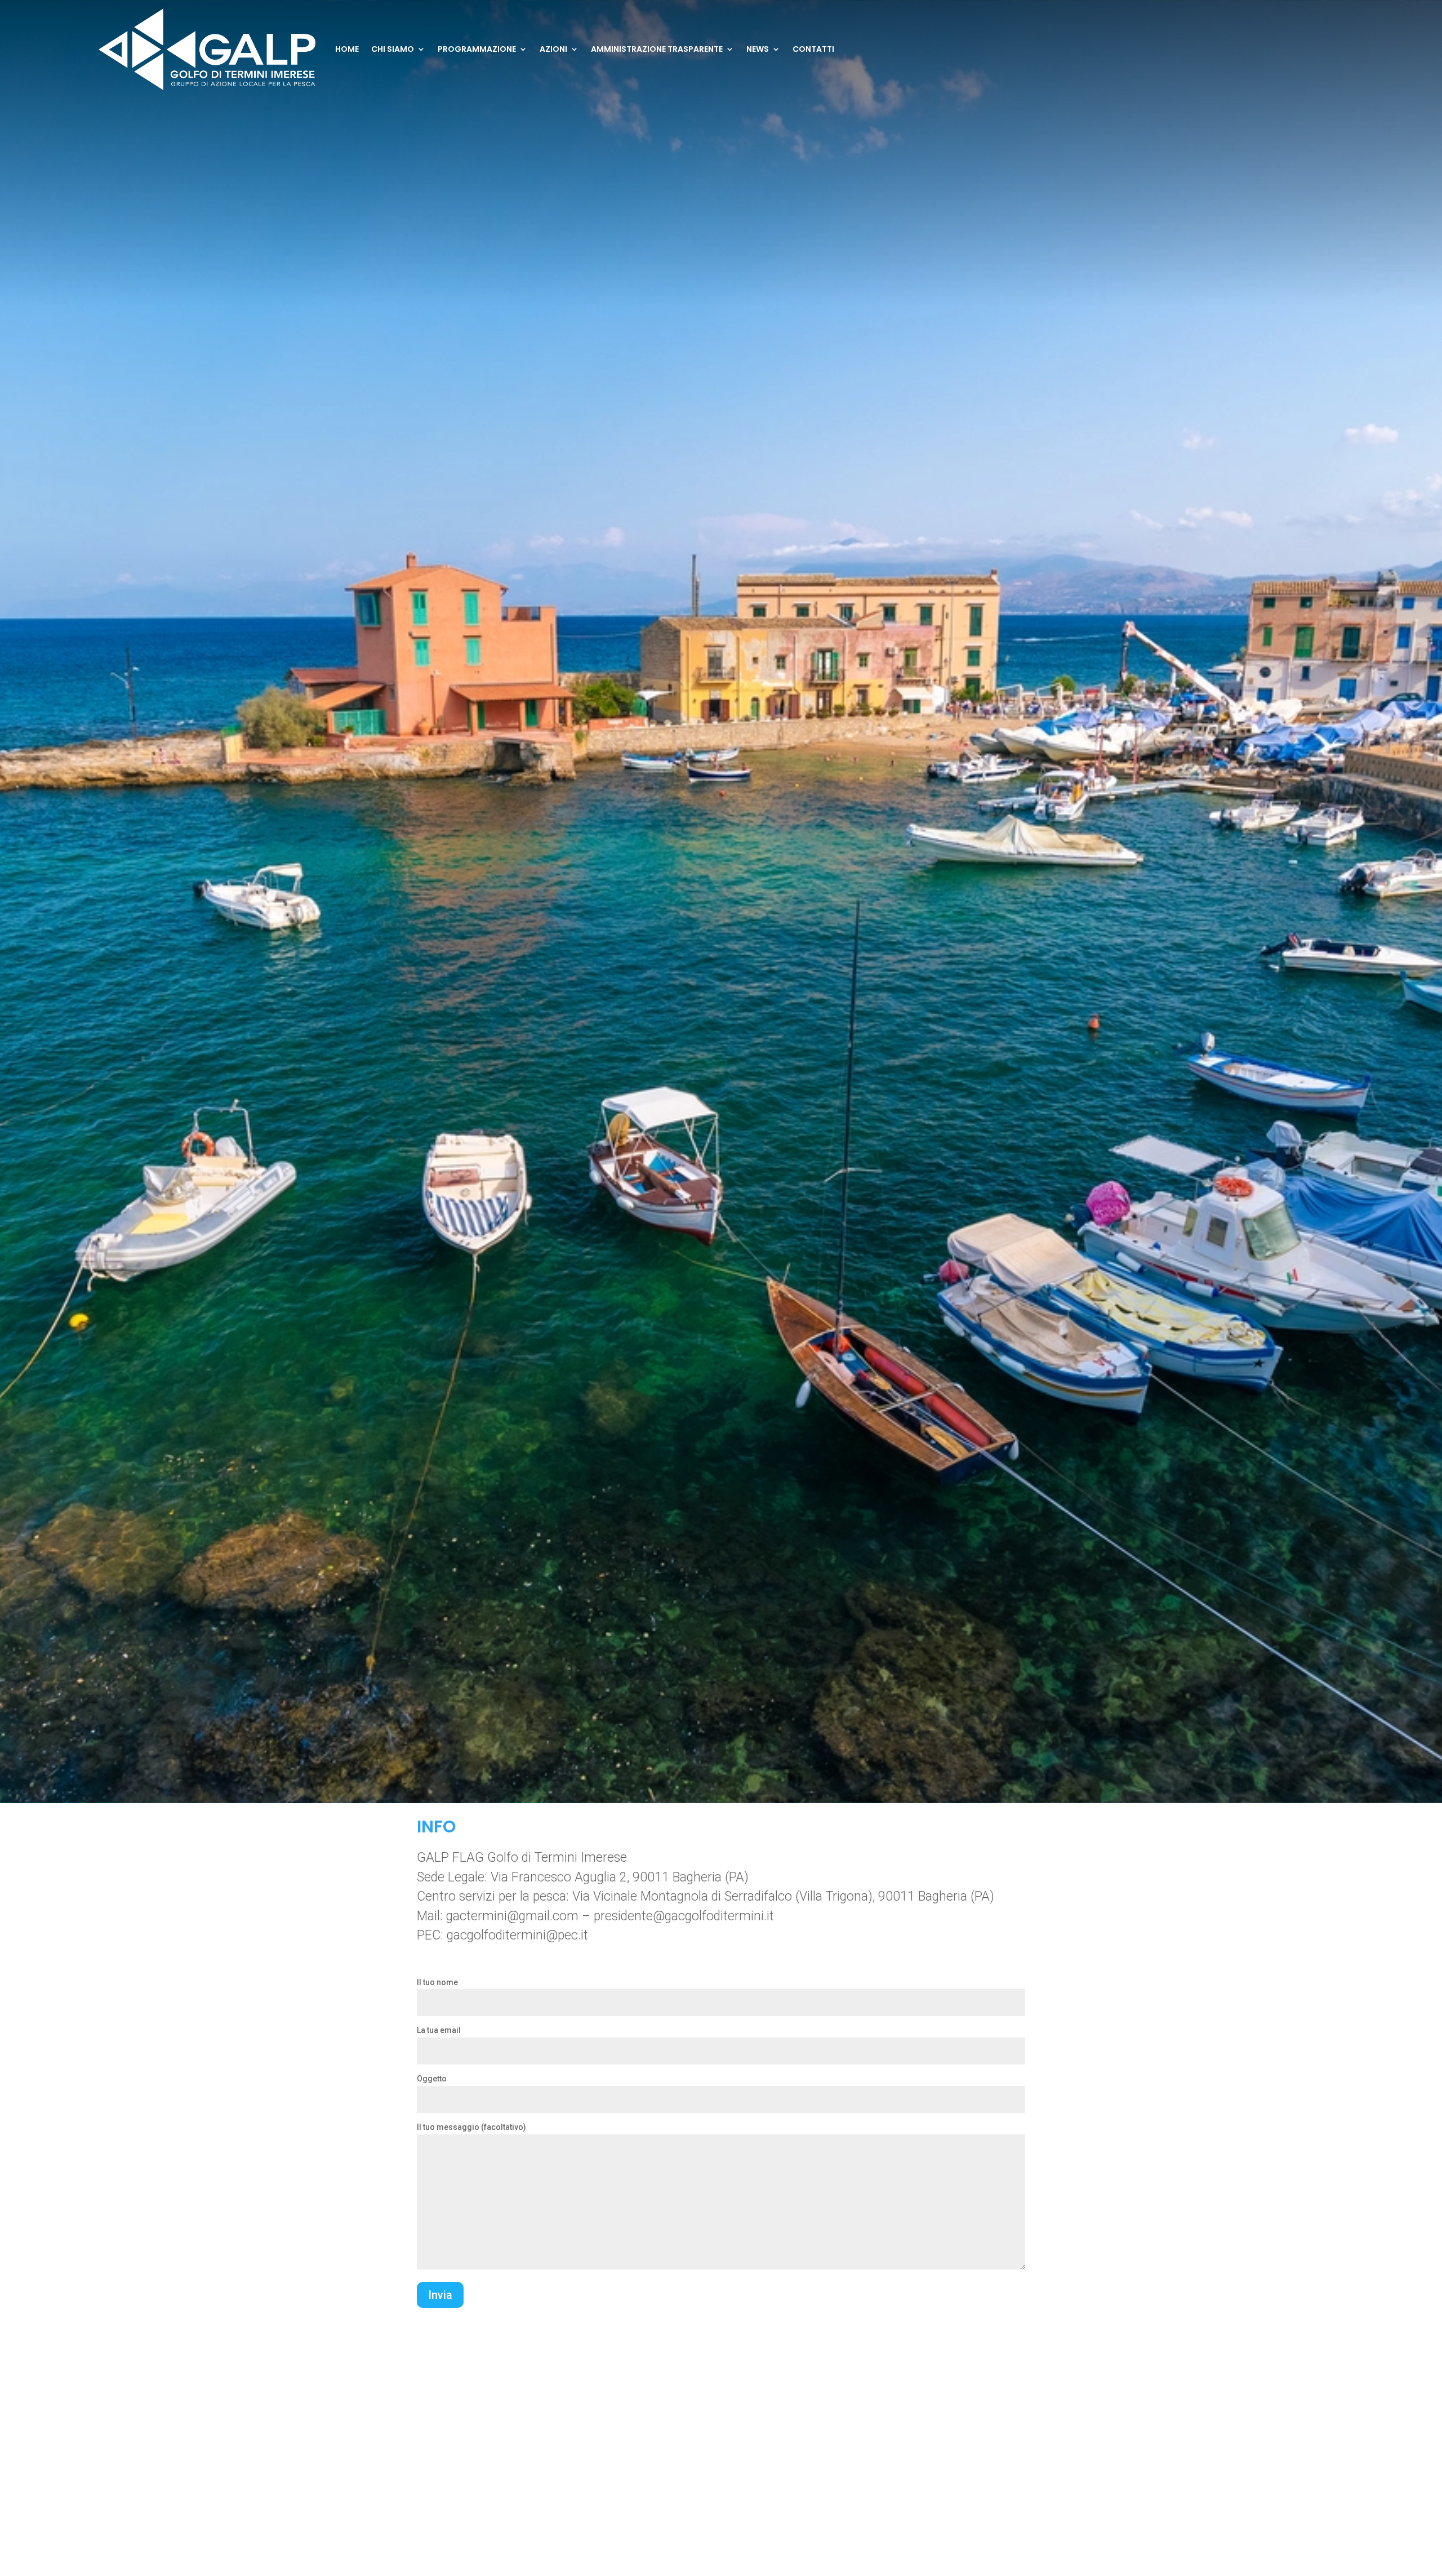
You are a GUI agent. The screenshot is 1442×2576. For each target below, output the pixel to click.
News (758, 49)
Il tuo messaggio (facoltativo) (471, 2127)
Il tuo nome (437, 1982)
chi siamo (393, 49)
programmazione (477, 49)
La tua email (439, 2030)
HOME (347, 49)
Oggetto (432, 2079)
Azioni (553, 49)
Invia (440, 2295)
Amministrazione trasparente (657, 49)
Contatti (813, 49)
